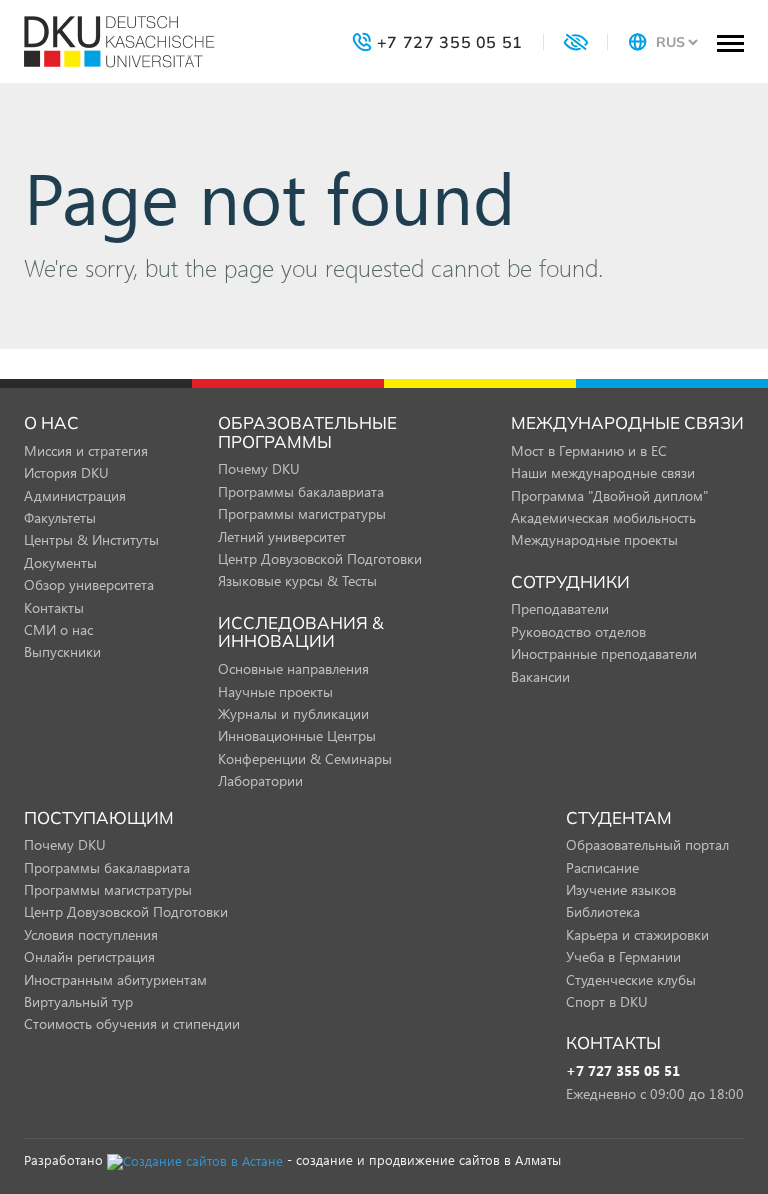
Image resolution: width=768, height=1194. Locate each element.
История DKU (66, 472)
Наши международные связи (603, 472)
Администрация (75, 495)
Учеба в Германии (623, 956)
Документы (60, 562)
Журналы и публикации (293, 713)
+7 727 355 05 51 (623, 1071)
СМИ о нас (58, 629)
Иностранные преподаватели (604, 653)
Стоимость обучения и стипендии (132, 1023)
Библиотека (603, 911)
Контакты (54, 607)
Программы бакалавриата (301, 491)
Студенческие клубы (631, 979)
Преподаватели (560, 608)
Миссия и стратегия (86, 450)
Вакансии (540, 676)
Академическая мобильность (603, 517)
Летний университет (282, 536)
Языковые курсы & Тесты (297, 580)
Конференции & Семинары (305, 758)
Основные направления (293, 668)
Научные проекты (275, 691)
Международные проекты (594, 539)
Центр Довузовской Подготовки (320, 558)
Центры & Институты (91, 539)
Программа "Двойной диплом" (609, 495)
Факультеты (60, 517)
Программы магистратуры (302, 513)
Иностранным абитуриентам (115, 979)
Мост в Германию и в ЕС (589, 450)
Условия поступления (91, 934)
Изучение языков (621, 889)
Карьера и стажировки (637, 934)
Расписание (602, 867)
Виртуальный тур (78, 1001)
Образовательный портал (647, 844)
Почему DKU (259, 468)
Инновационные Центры (297, 735)
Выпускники (62, 651)
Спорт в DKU (607, 1001)
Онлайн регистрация (89, 956)
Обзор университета (89, 584)
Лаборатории (260, 780)
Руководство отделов (578, 631)
